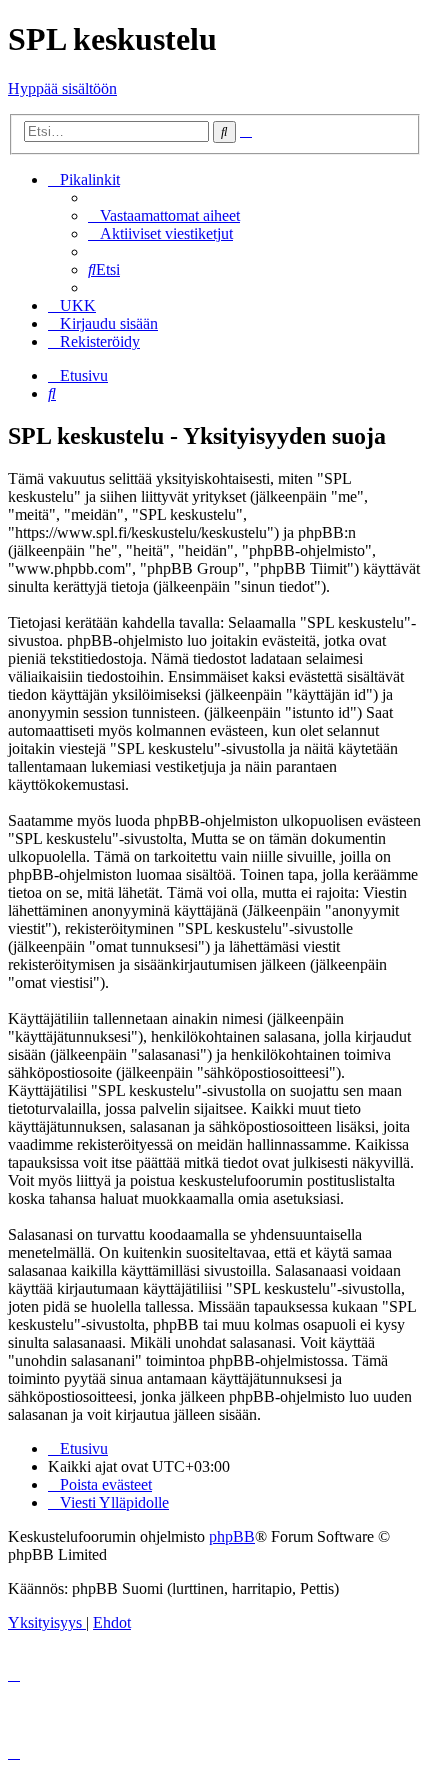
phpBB (232, 1536)
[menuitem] (164, 215)
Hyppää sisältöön (62, 88)
